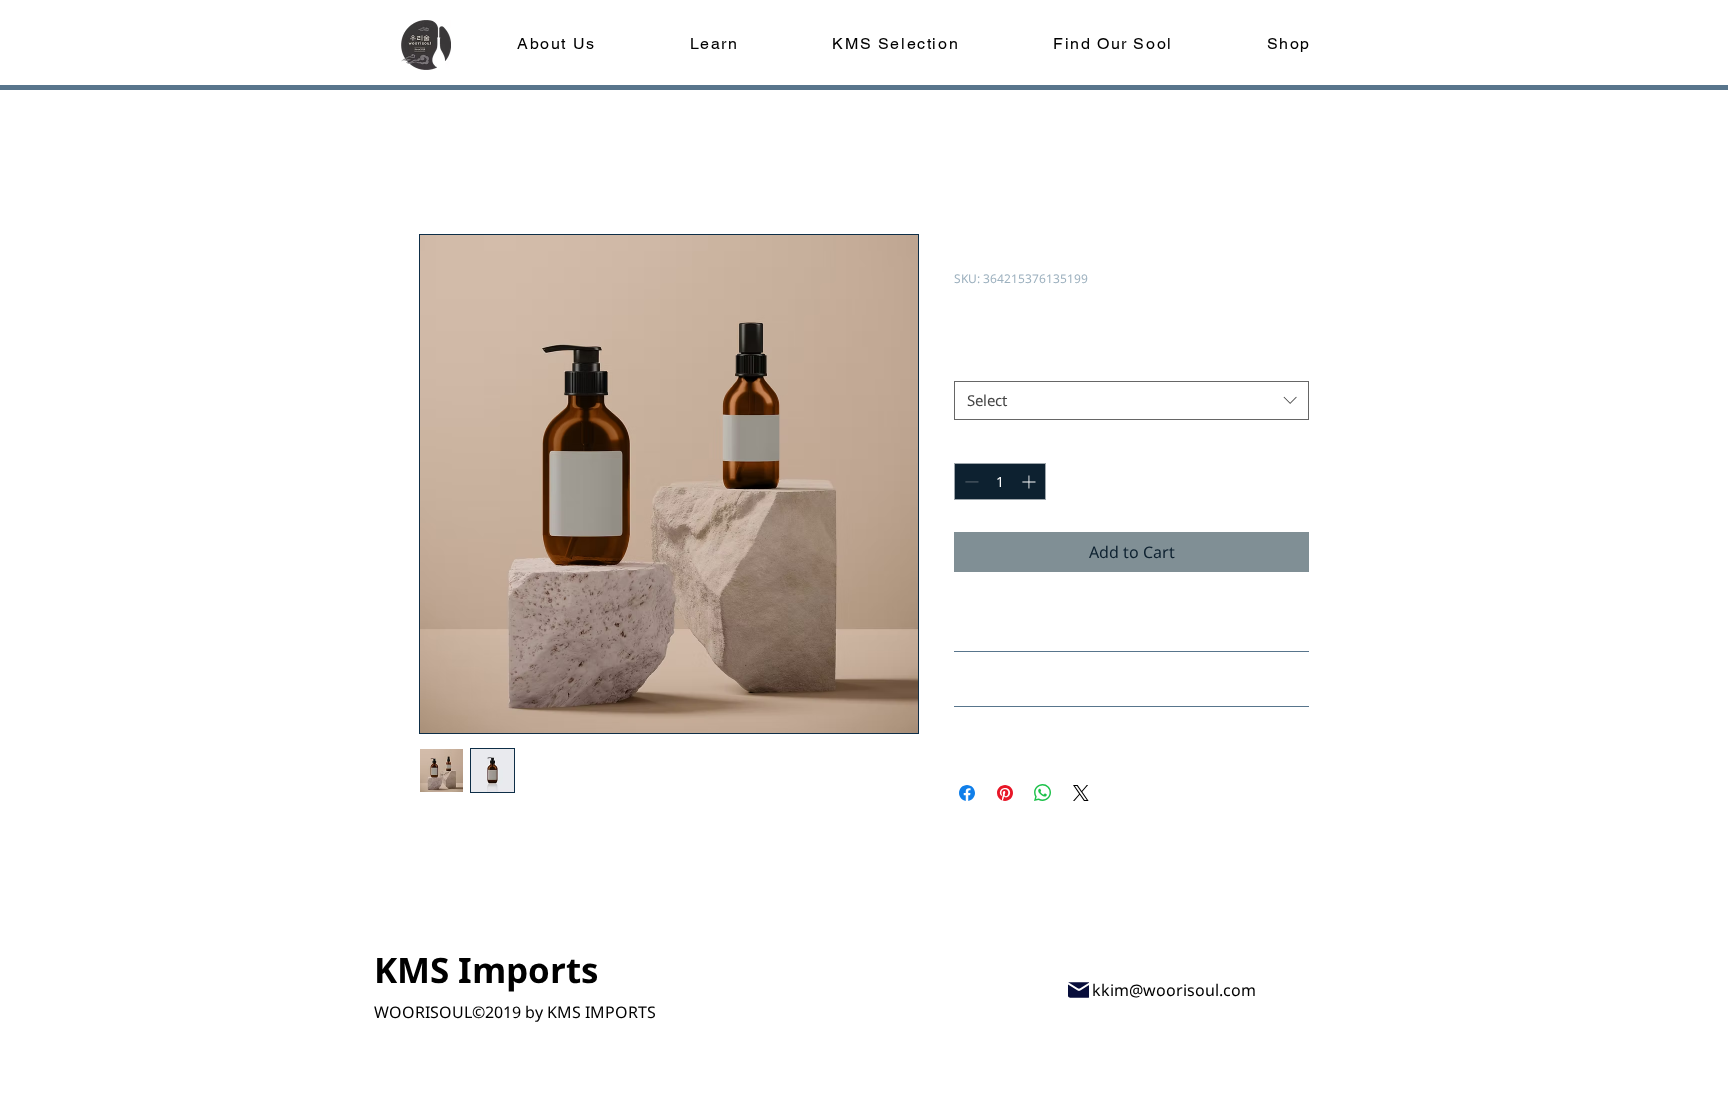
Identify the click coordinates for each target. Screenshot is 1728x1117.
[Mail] (1078, 989)
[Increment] (1030, 481)
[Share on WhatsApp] (1043, 793)
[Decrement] (969, 481)
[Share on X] (1081, 793)
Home (442, 162)
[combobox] (1131, 400)
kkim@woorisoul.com (1174, 990)
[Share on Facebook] (967, 793)
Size (973, 362)
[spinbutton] (1000, 481)
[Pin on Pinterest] (1005, 793)
